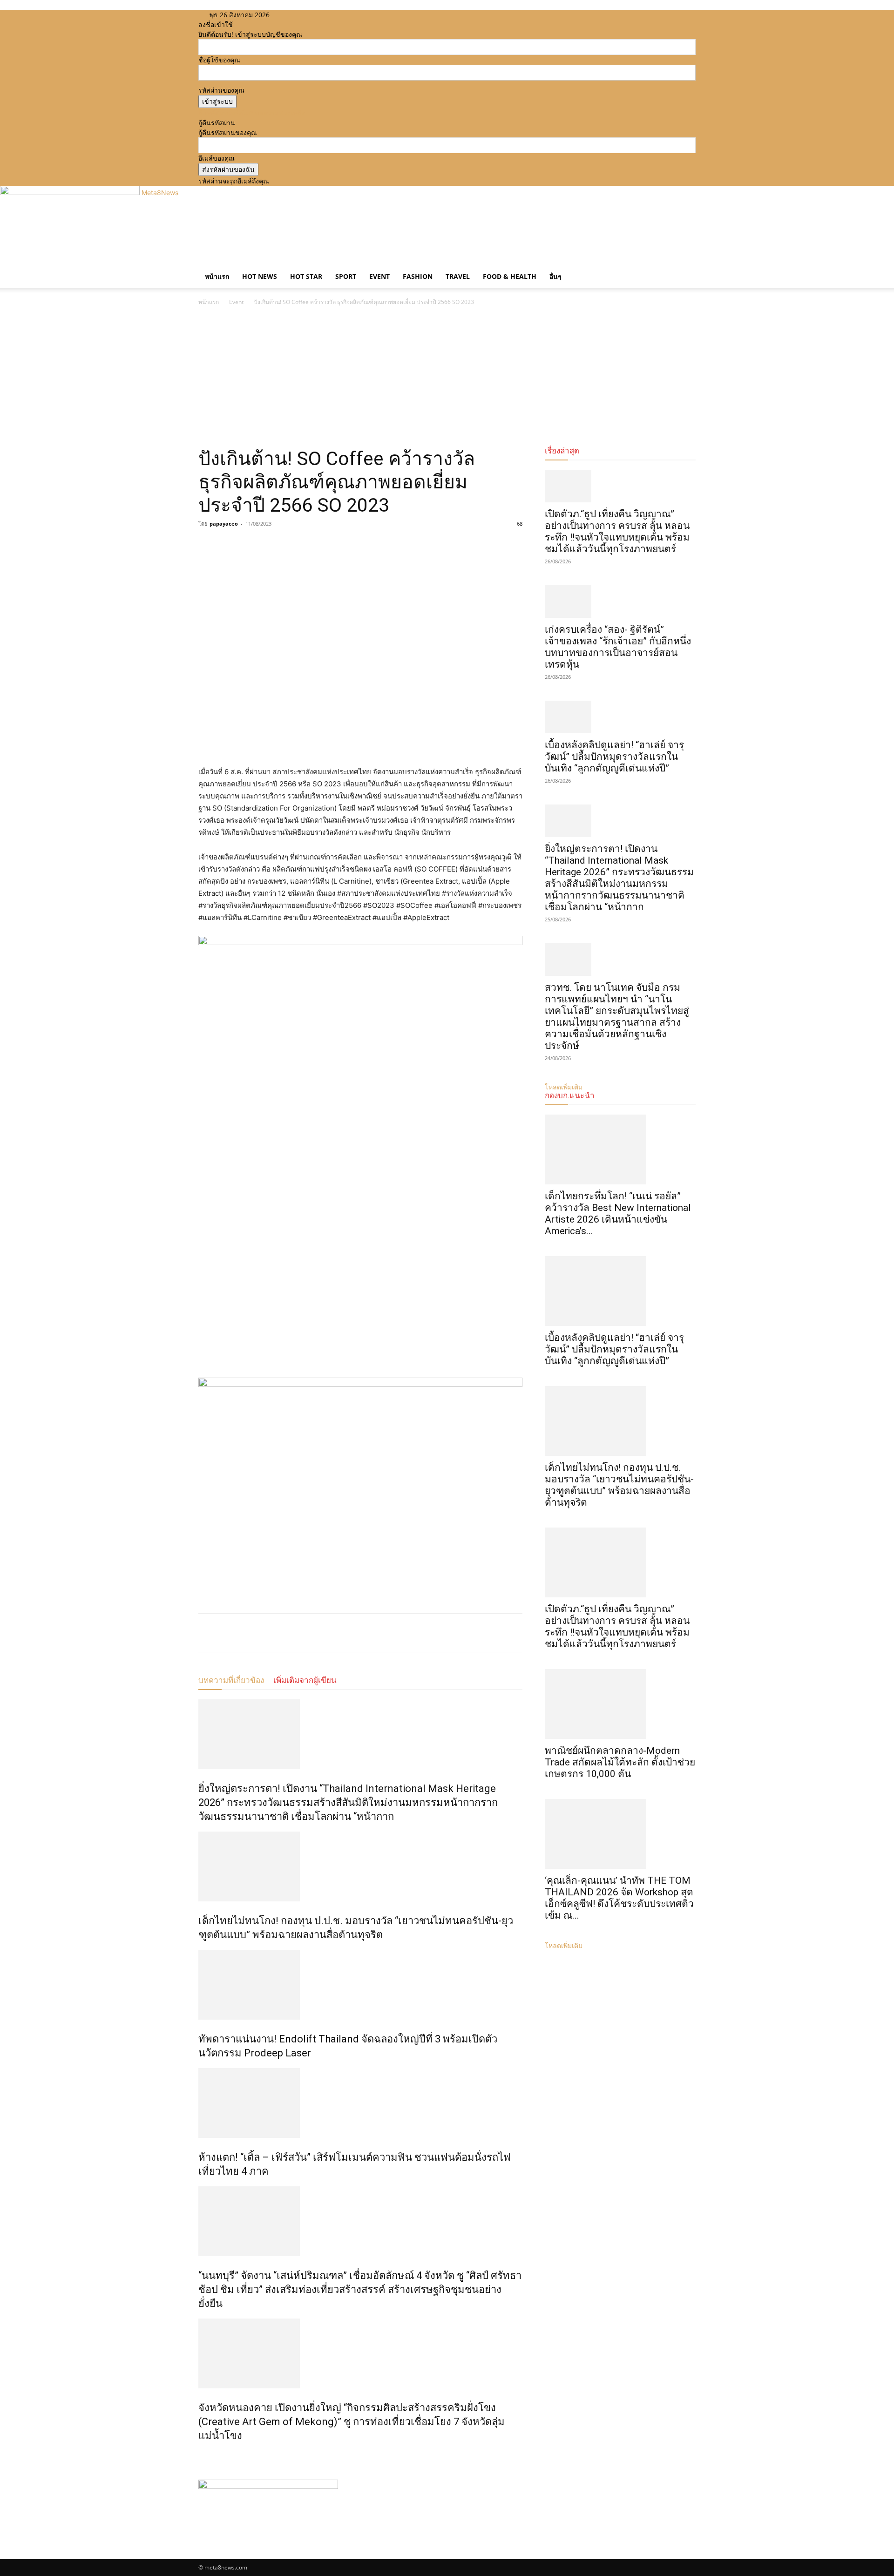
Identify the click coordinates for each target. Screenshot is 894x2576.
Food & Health (510, 276)
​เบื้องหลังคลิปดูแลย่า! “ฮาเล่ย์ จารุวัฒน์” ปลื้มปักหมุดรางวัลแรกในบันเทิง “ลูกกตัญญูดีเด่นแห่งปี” (614, 757)
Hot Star (306, 276)
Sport (346, 276)
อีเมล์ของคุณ (217, 158)
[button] (684, 267)
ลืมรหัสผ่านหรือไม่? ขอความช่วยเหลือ (252, 113)
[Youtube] (315, 15)
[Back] (332, 15)
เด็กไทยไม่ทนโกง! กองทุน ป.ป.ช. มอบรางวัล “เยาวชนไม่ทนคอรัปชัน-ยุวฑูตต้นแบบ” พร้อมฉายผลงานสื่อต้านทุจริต (619, 1485)
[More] (294, 545)
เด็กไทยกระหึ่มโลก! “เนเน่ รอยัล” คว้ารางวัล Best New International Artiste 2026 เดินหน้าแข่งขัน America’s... (618, 1214)
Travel (458, 276)
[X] (309, 15)
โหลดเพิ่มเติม (564, 1945)
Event (379, 276)
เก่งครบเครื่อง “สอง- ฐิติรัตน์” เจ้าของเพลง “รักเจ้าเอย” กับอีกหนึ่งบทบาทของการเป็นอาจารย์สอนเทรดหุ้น (618, 647)
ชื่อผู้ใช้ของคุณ (219, 60)
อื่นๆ (555, 276)
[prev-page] (201, 2456)
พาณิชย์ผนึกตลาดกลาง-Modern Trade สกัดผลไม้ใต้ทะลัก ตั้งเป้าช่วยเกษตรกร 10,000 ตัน (620, 1762)
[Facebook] (295, 15)
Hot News (260, 276)
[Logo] (199, 260)
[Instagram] (302, 15)
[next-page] (206, 2456)
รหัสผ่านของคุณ (221, 90)
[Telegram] (272, 545)
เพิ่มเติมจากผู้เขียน (305, 1680)
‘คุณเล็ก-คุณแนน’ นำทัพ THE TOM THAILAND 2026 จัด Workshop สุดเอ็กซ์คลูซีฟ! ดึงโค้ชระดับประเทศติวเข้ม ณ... (619, 1898)
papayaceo (224, 524)
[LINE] (251, 545)
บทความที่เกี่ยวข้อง (231, 1680)
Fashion (418, 276)
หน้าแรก (217, 276)
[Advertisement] (447, 377)
